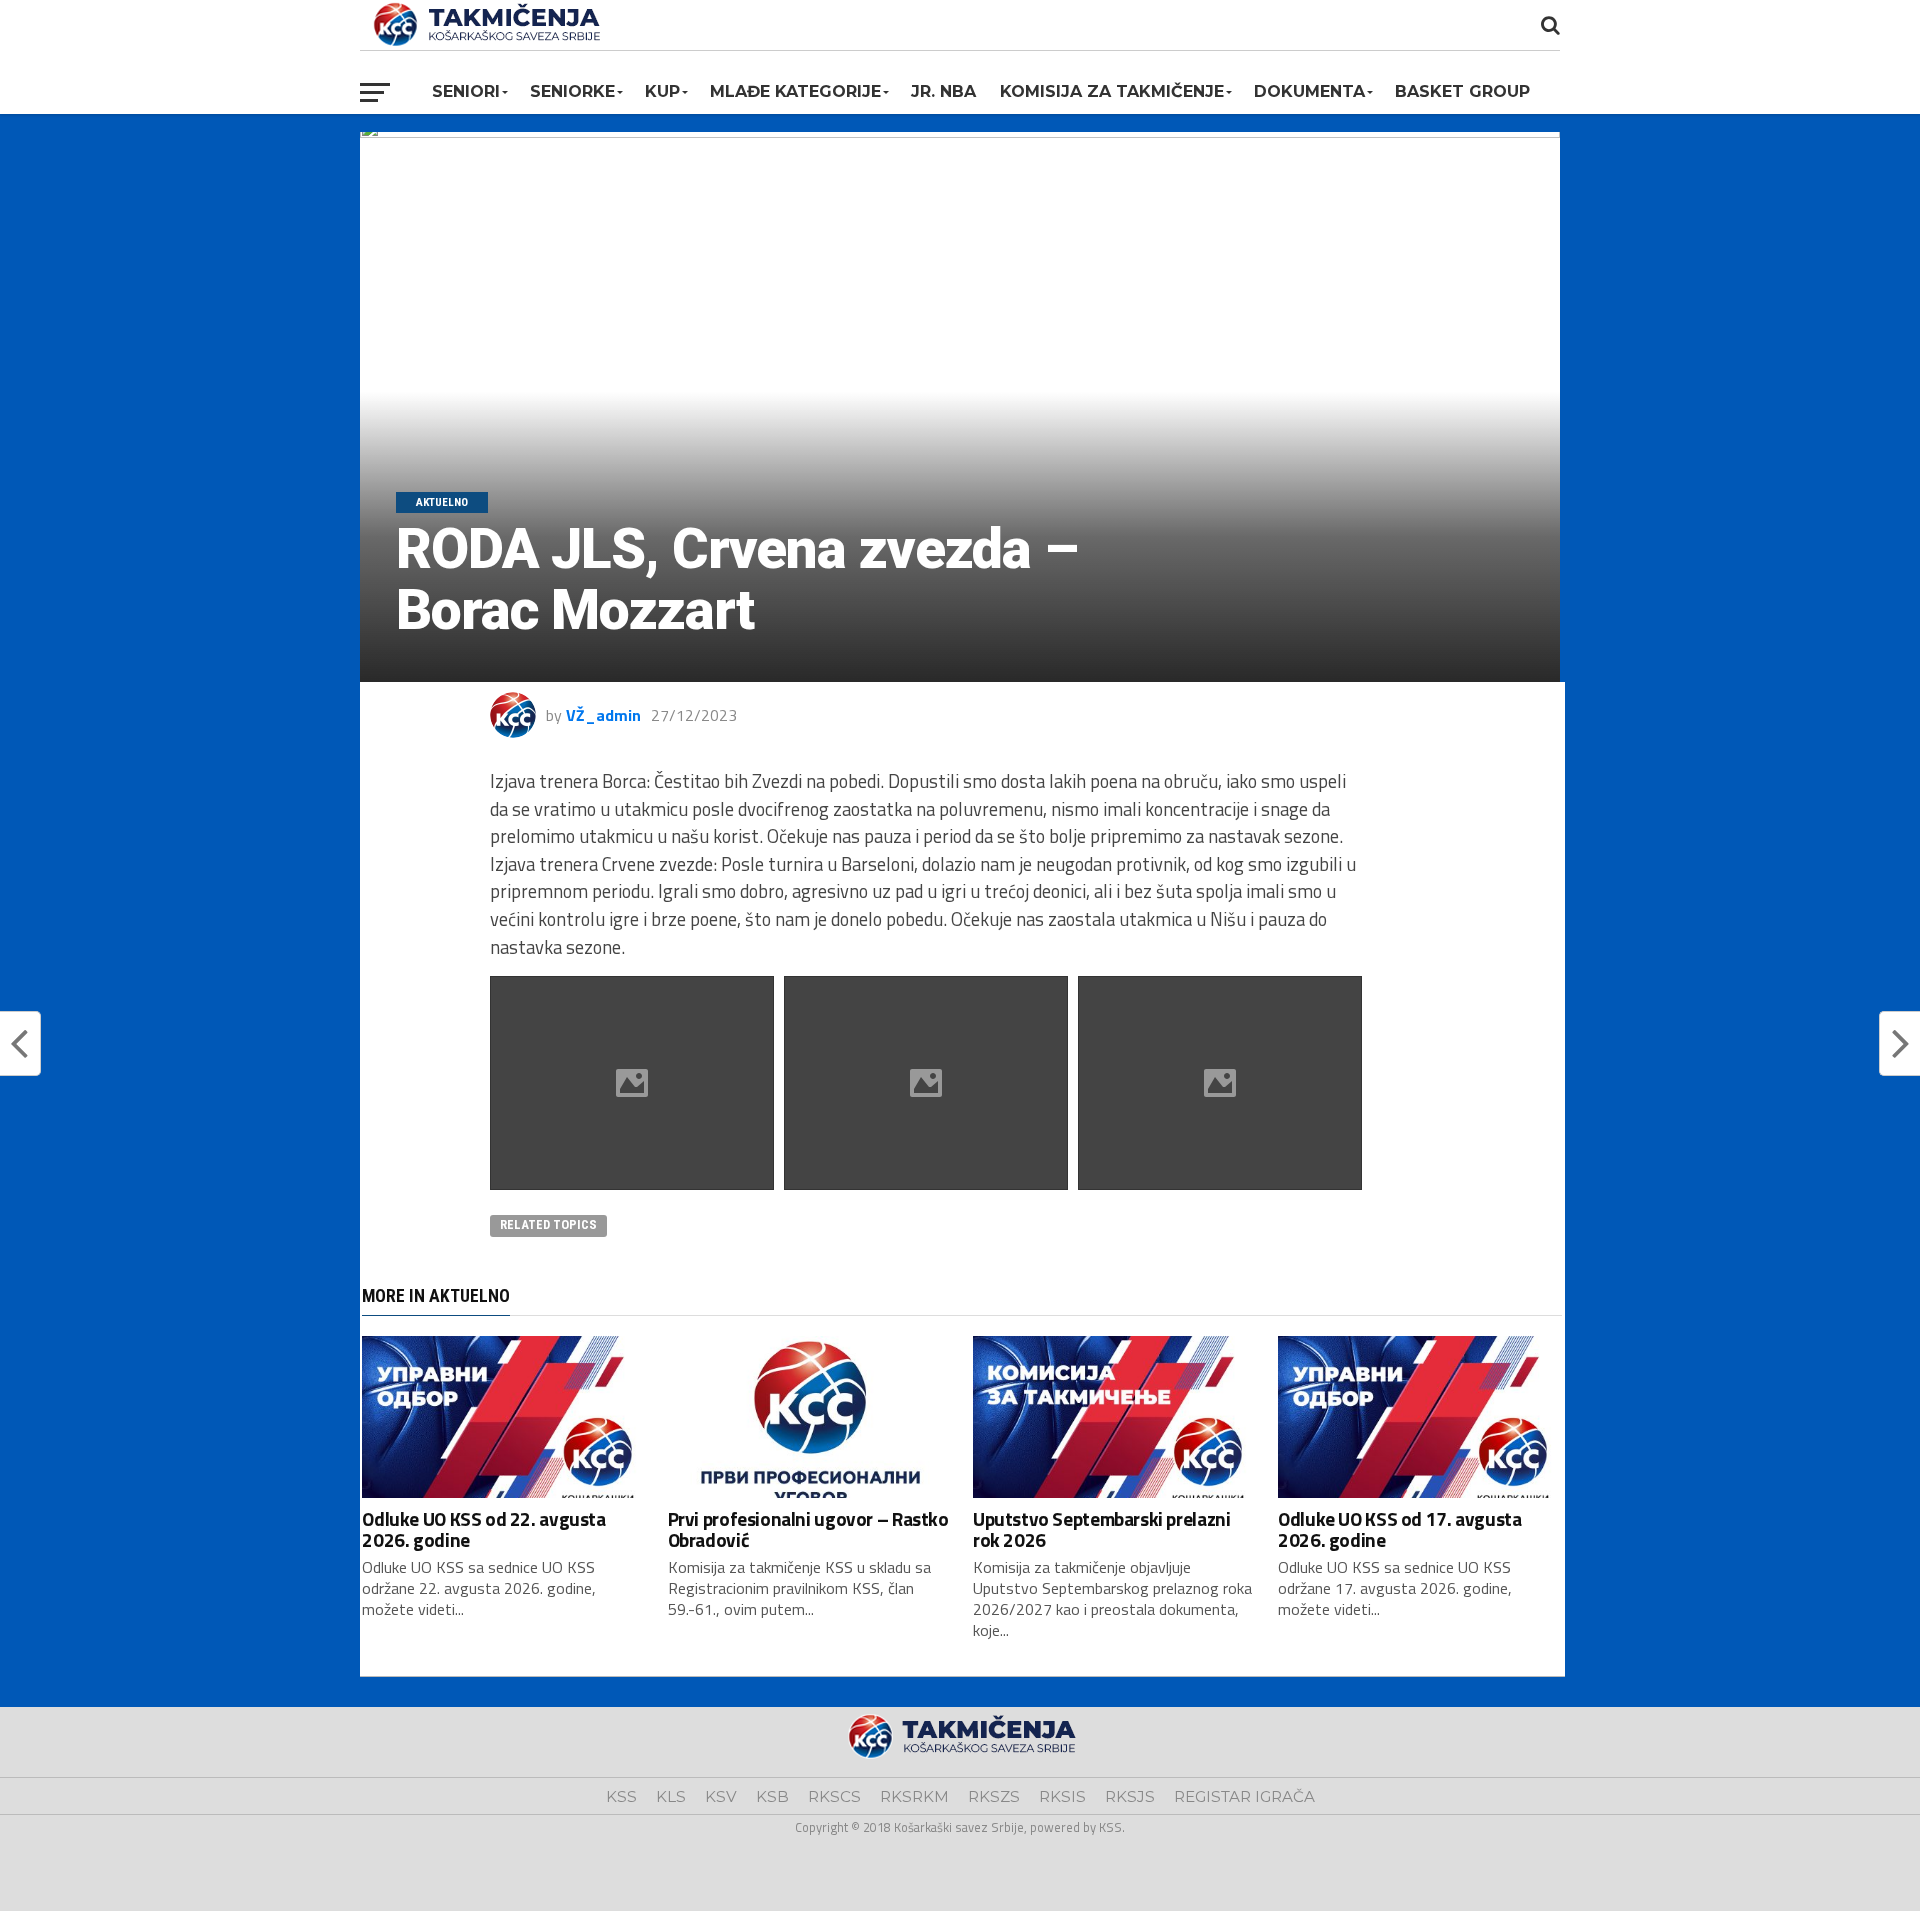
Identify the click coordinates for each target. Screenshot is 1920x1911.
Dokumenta (1309, 91)
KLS (671, 1796)
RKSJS (1130, 1796)
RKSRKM (914, 1796)
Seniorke (572, 91)
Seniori (466, 91)
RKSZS (994, 1796)
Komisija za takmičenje (1112, 91)
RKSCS (834, 1796)
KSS (621, 1796)
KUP (662, 91)
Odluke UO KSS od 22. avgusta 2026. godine (483, 1529)
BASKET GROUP (1462, 91)
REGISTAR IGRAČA (1244, 1796)
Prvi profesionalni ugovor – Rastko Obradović (808, 1529)
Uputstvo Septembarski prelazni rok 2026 (1101, 1529)
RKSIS (1062, 1796)
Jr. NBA (943, 91)
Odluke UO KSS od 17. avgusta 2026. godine (1399, 1529)
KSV (721, 1796)
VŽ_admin (603, 715)
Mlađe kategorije (795, 91)
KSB (772, 1796)
